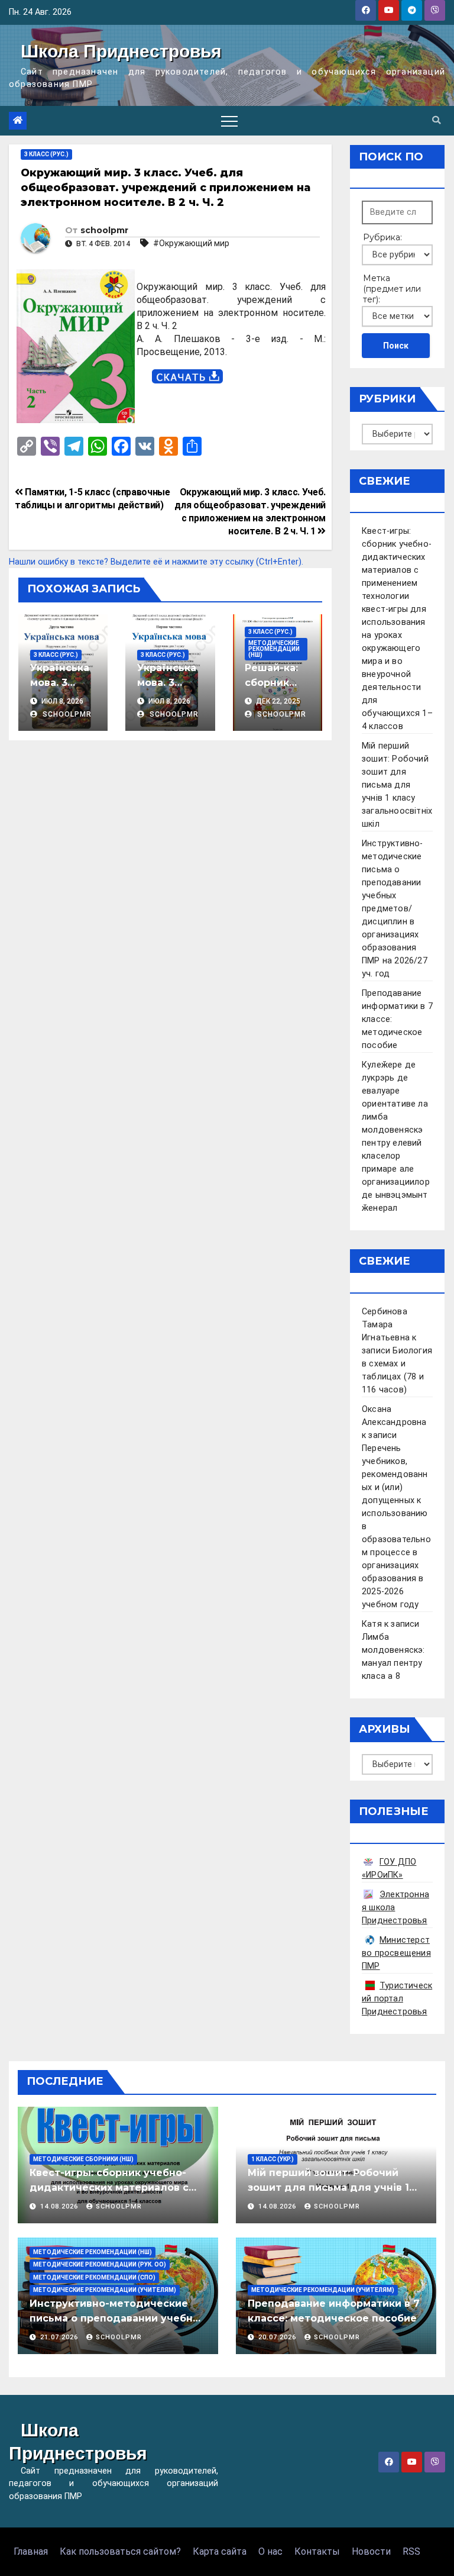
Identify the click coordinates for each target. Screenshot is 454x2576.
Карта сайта (220, 2551)
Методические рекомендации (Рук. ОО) (100, 2264)
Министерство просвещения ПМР (396, 1953)
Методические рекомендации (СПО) (94, 2277)
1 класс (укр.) (273, 2159)
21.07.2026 (60, 2337)
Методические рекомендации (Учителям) (105, 2290)
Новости (371, 2551)
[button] (436, 120)
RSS (411, 2551)
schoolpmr (104, 230)
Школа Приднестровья (121, 51)
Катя (372, 1624)
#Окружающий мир (191, 243)
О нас (270, 2551)
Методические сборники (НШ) (83, 2159)
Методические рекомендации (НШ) (274, 649)
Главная (31, 2551)
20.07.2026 (278, 2337)
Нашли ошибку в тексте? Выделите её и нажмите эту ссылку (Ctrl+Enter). (156, 562)
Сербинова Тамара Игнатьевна (386, 1325)
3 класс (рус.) (46, 154)
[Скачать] (187, 377)
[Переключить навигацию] (229, 121)
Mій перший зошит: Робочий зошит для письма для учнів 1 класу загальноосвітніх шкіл (397, 785)
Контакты (317, 2551)
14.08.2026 (60, 2206)
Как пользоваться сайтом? (120, 2551)
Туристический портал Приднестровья (397, 1999)
